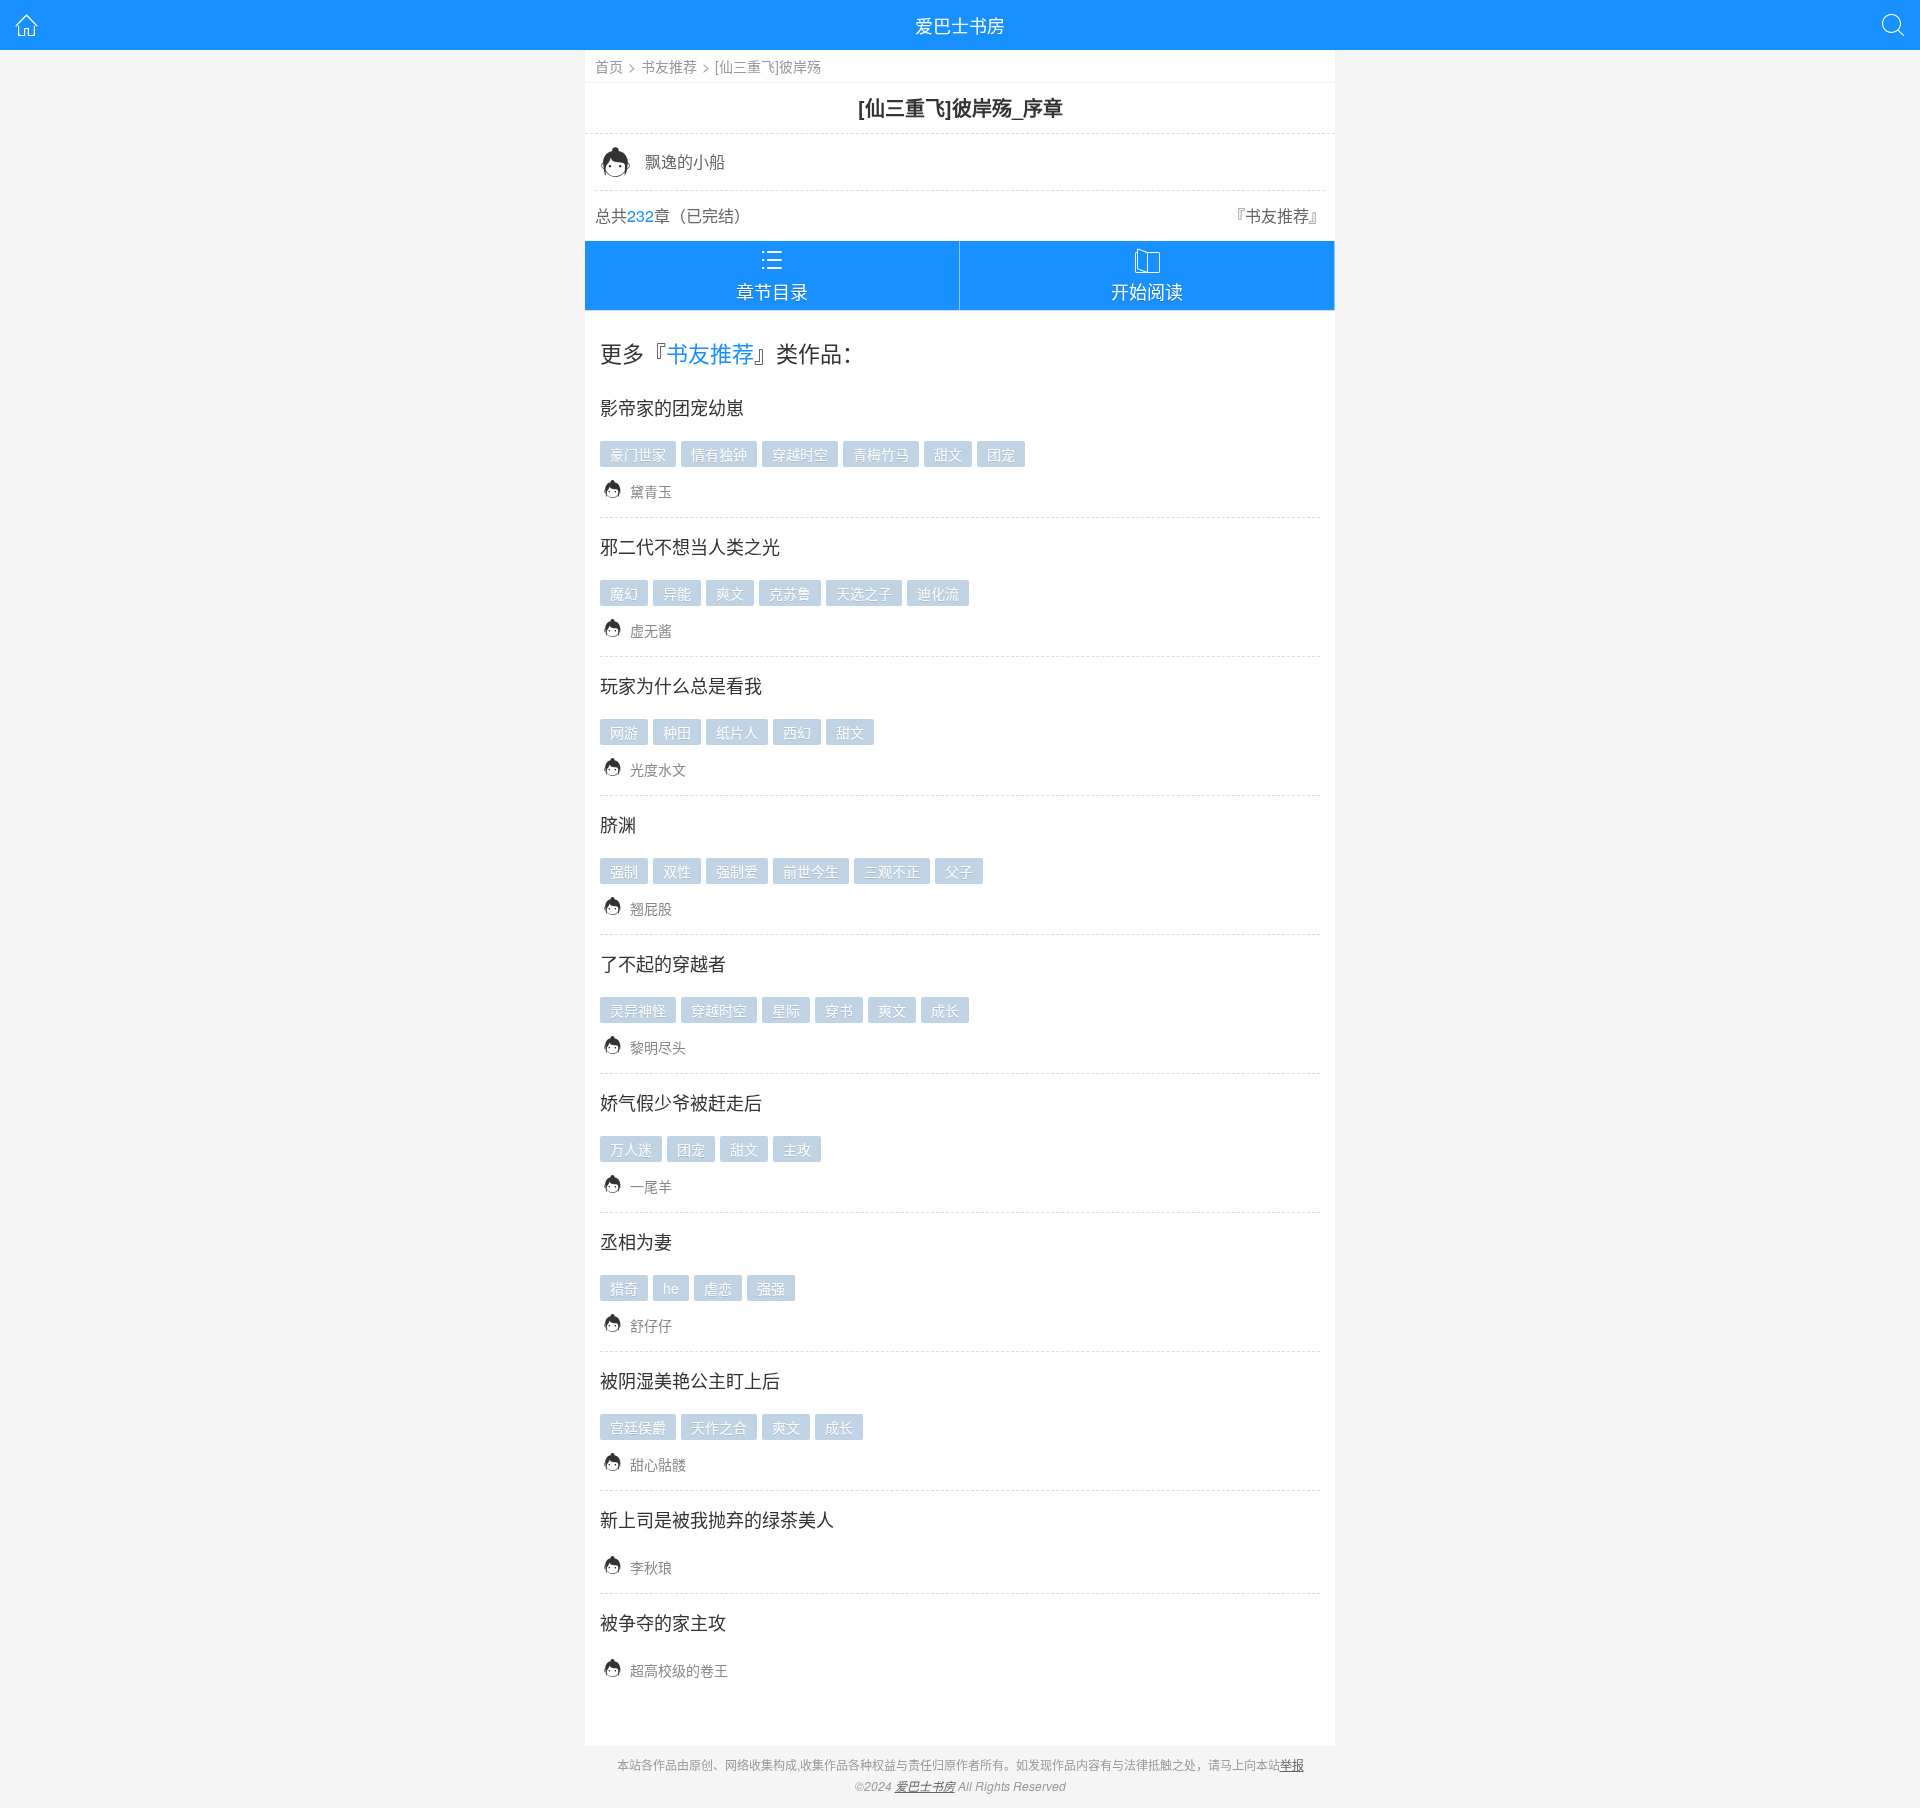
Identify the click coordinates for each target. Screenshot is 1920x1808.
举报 (1292, 1764)
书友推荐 (669, 66)
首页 (609, 66)
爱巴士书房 (960, 25)
